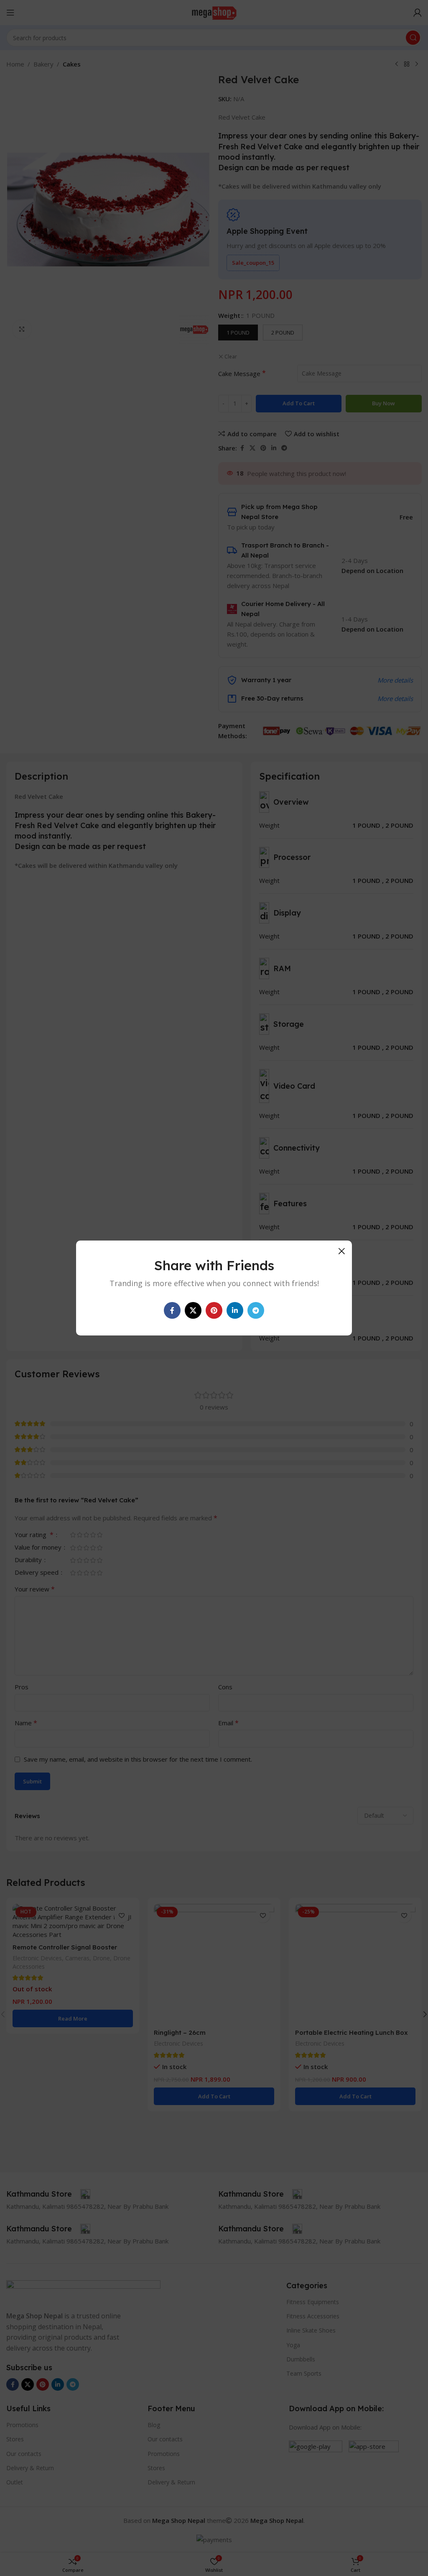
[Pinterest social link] (214, 1310)
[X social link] (193, 1310)
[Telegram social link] (256, 1310)
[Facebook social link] (172, 1310)
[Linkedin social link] (235, 1310)
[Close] (341, 1251)
